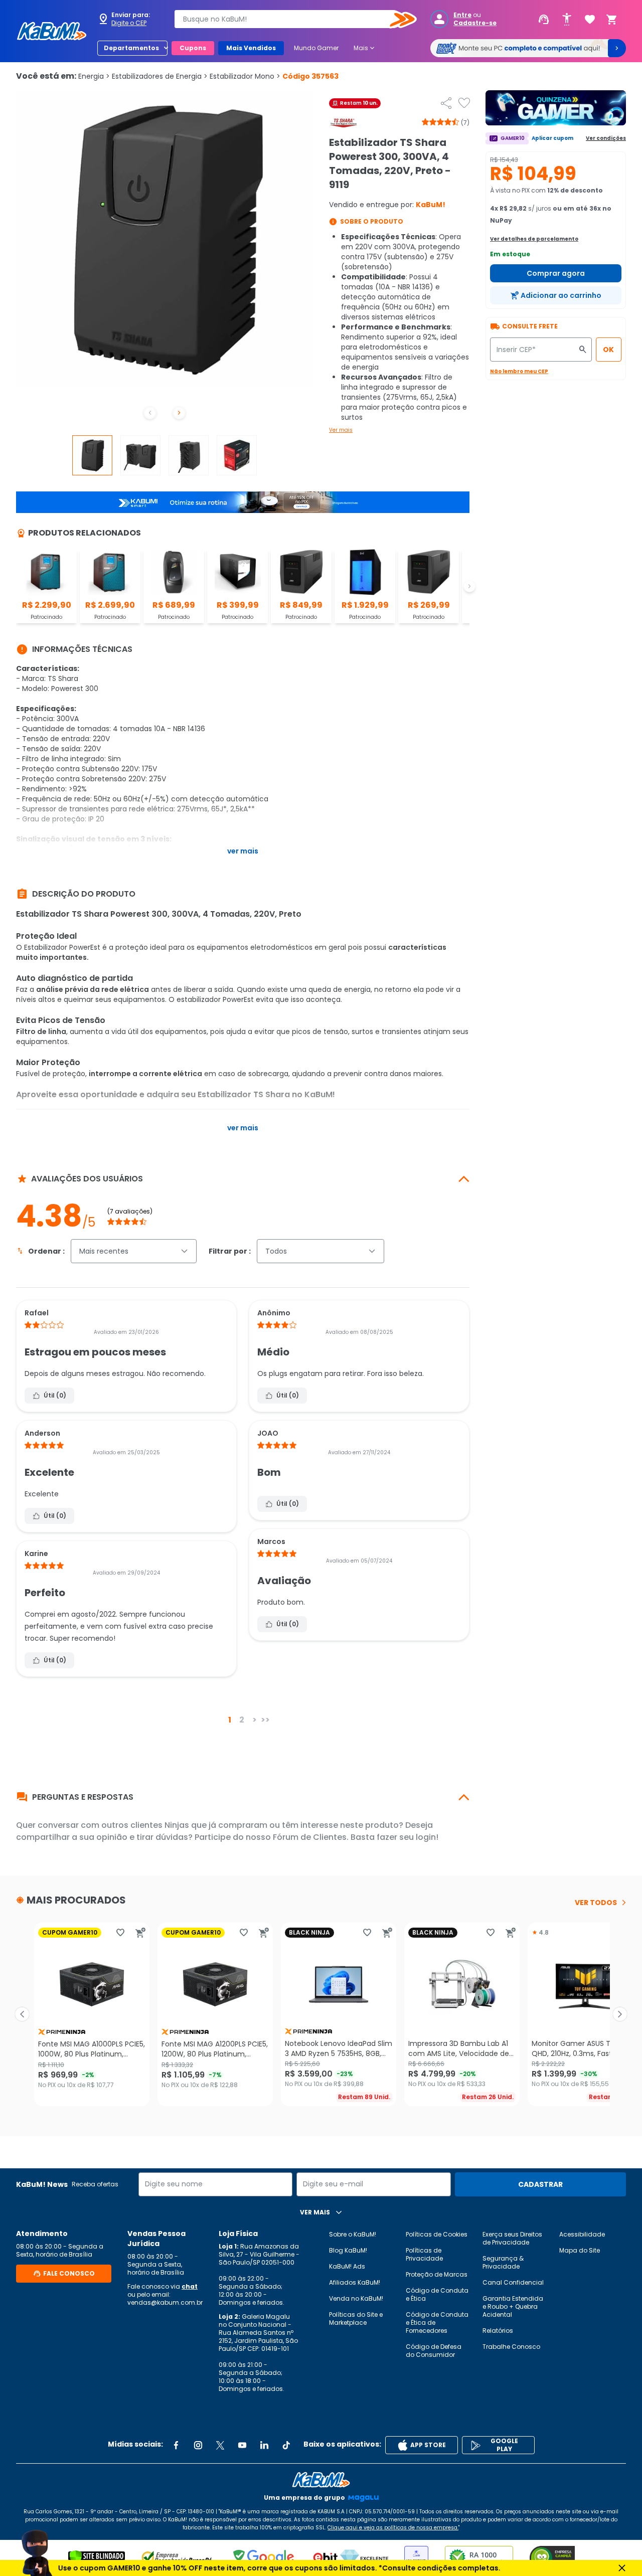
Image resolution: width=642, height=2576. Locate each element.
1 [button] (230, 1720)
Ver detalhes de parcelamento (534, 239)
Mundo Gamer (316, 48)
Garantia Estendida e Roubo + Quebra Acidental (513, 2306)
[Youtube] (242, 2445)
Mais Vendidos (251, 48)
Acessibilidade (582, 2234)
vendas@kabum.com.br (165, 2302)
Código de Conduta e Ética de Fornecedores (437, 2323)
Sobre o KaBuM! (353, 2234)
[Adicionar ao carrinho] (140, 1933)
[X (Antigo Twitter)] (220, 2445)
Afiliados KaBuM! (355, 2282)
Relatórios (498, 2331)
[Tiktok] (286, 2445)
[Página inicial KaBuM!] (52, 31)
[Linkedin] (264, 2445)
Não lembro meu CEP (519, 371)
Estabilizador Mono (245, 76)
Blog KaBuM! (348, 2250)
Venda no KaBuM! (356, 2298)
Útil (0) (55, 1395)
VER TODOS (596, 1903)
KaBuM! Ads (347, 2266)
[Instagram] (198, 2445)
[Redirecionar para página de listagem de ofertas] (556, 108)
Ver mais (341, 430)
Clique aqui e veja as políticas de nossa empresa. (393, 2528)
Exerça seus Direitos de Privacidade (512, 2238)
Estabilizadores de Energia (160, 76)
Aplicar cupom (552, 138)
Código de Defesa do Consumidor (434, 2351)
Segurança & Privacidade (503, 2262)
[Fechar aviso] (622, 2568)
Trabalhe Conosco (511, 2347)
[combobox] (288, 19)
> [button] (255, 1720)
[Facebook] (176, 2445)
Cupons (193, 48)
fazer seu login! (408, 1837)
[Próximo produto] (620, 2014)
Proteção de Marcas (437, 2274)
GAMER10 (513, 138)
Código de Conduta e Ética (437, 2294)
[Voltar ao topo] (321, 2480)
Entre (462, 15)
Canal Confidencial (513, 2282)
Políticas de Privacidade (424, 2254)
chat (190, 2286)
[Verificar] (97, 2558)
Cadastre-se (475, 23)
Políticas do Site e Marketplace (356, 2319)
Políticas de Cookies (437, 2234)
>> (265, 1720)
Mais (365, 48)
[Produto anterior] (22, 2014)
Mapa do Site (580, 2250)
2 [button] (242, 1720)
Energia (94, 76)
